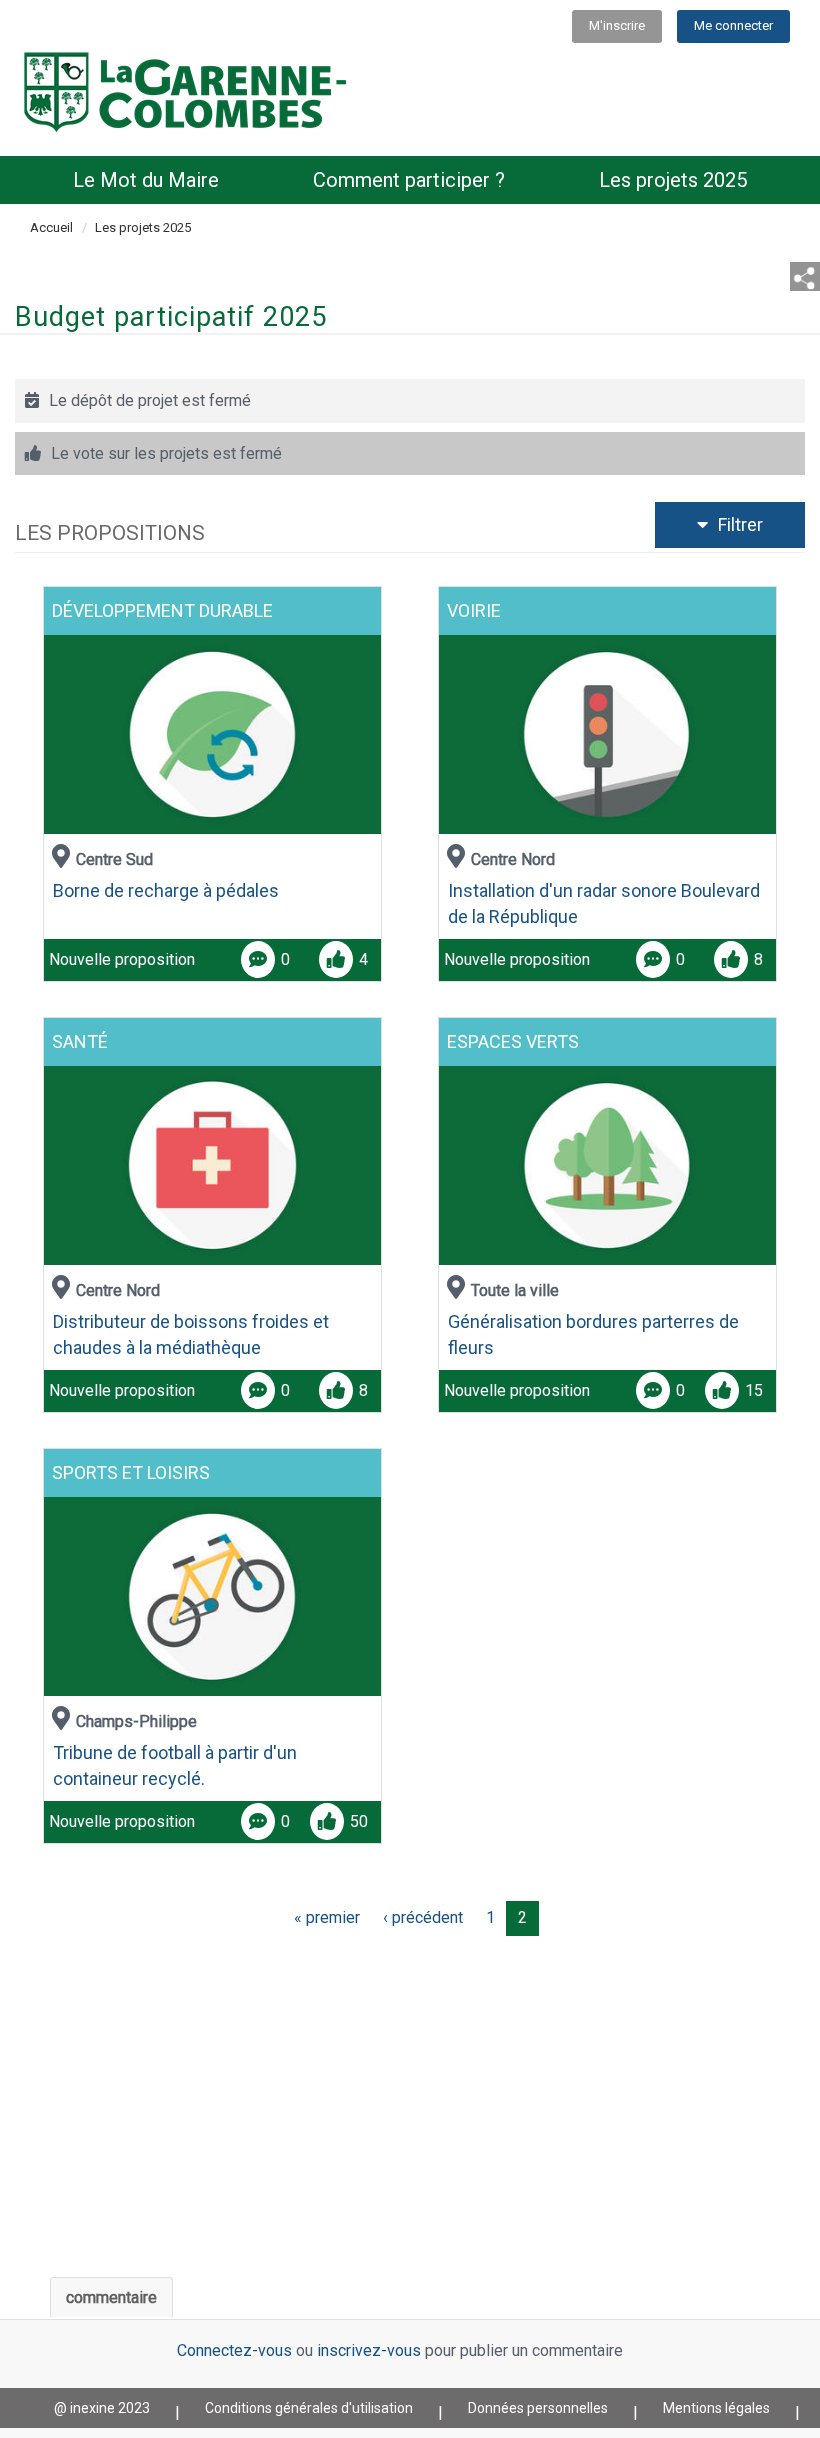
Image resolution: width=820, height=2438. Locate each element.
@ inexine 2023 (102, 2408)
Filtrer (753, 524)
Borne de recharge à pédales (166, 890)
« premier (327, 1917)
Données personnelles (538, 2408)
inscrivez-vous (369, 2350)
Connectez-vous (234, 2350)
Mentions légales (716, 2408)
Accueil (51, 227)
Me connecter (733, 25)
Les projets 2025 (673, 180)
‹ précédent (423, 1917)
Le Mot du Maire (146, 180)
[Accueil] (185, 90)
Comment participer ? (409, 180)
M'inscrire (617, 25)
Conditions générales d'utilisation (309, 2408)
